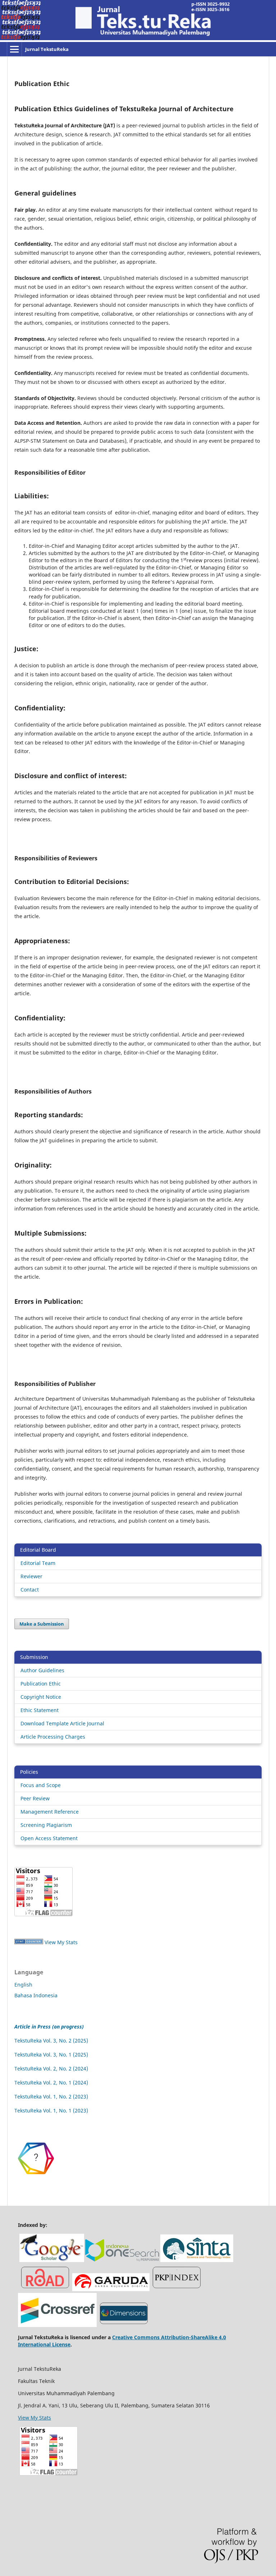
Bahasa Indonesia (36, 1995)
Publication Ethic (41, 1684)
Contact (30, 1590)
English (23, 1985)
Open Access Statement (49, 1838)
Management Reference (50, 1812)
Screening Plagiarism (46, 1825)
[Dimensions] (36, 2178)
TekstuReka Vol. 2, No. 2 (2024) (51, 2069)
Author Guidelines (42, 1670)
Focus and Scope (41, 1785)
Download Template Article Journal (62, 1723)
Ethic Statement (40, 1710)
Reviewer (31, 1576)
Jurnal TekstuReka (47, 49)
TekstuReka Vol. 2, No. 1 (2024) (51, 2083)
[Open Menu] (14, 49)
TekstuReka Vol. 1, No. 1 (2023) (51, 2110)
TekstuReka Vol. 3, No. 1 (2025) (51, 2055)
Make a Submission (42, 1624)
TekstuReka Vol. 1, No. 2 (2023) (51, 2096)
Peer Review (35, 1798)
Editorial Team (38, 1563)
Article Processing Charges (53, 1737)
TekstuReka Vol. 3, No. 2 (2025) (51, 2041)
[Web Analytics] (29, 1942)
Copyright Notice (41, 1697)
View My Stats (61, 1942)
